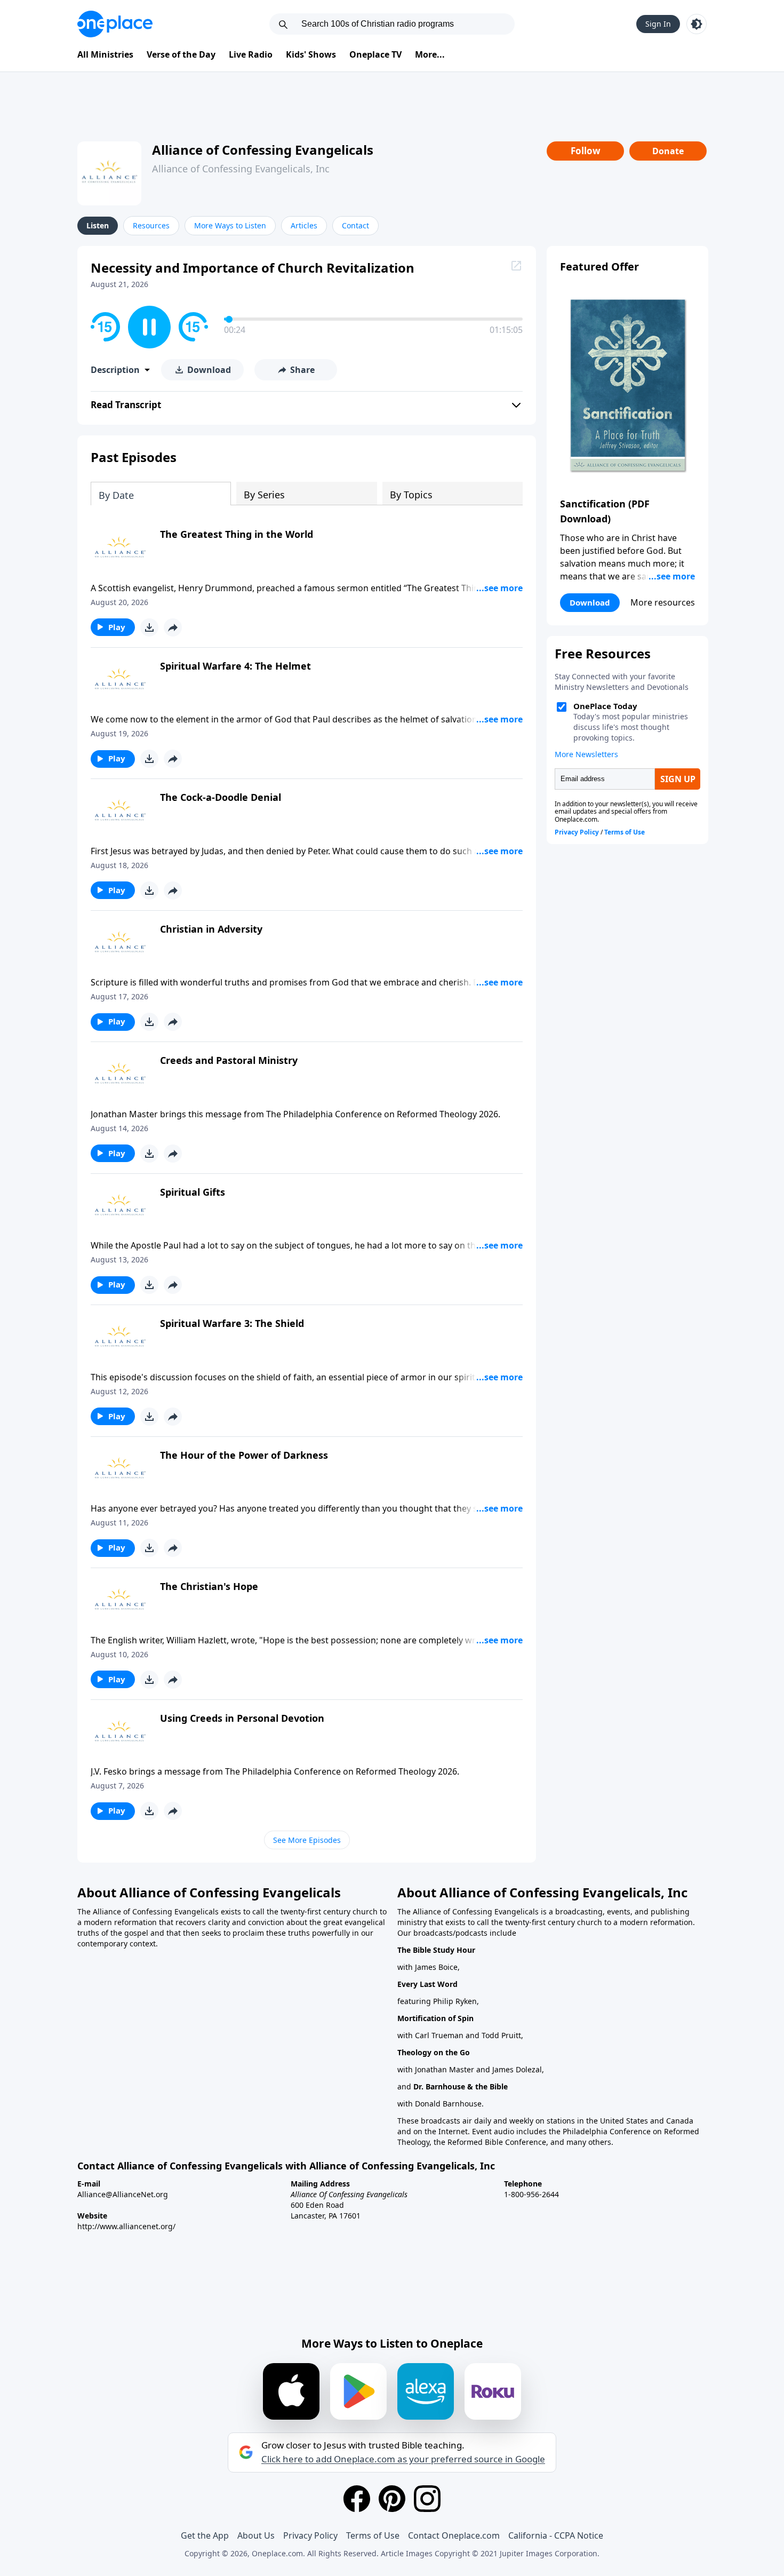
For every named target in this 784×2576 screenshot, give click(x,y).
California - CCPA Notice (556, 2535)
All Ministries (105, 54)
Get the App (205, 2535)
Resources (151, 225)
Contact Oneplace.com (454, 2535)
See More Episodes (307, 1840)
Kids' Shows (311, 54)
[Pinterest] (392, 2499)
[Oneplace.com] (115, 24)
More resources (663, 602)
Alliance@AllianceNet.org (123, 2194)
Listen (98, 225)
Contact (355, 225)
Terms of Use (373, 2535)
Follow (586, 151)
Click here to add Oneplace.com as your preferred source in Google (403, 2459)
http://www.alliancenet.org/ (126, 2226)
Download (590, 602)
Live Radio (251, 54)
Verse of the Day (181, 54)
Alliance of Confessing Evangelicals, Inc (241, 169)
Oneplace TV (375, 54)
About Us (256, 2535)
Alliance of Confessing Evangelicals (263, 150)
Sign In (658, 24)
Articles (304, 225)
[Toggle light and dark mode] (697, 24)
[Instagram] (427, 2499)
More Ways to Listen (230, 225)
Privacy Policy (310, 2535)
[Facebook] (357, 2499)
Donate (668, 151)
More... (430, 54)
